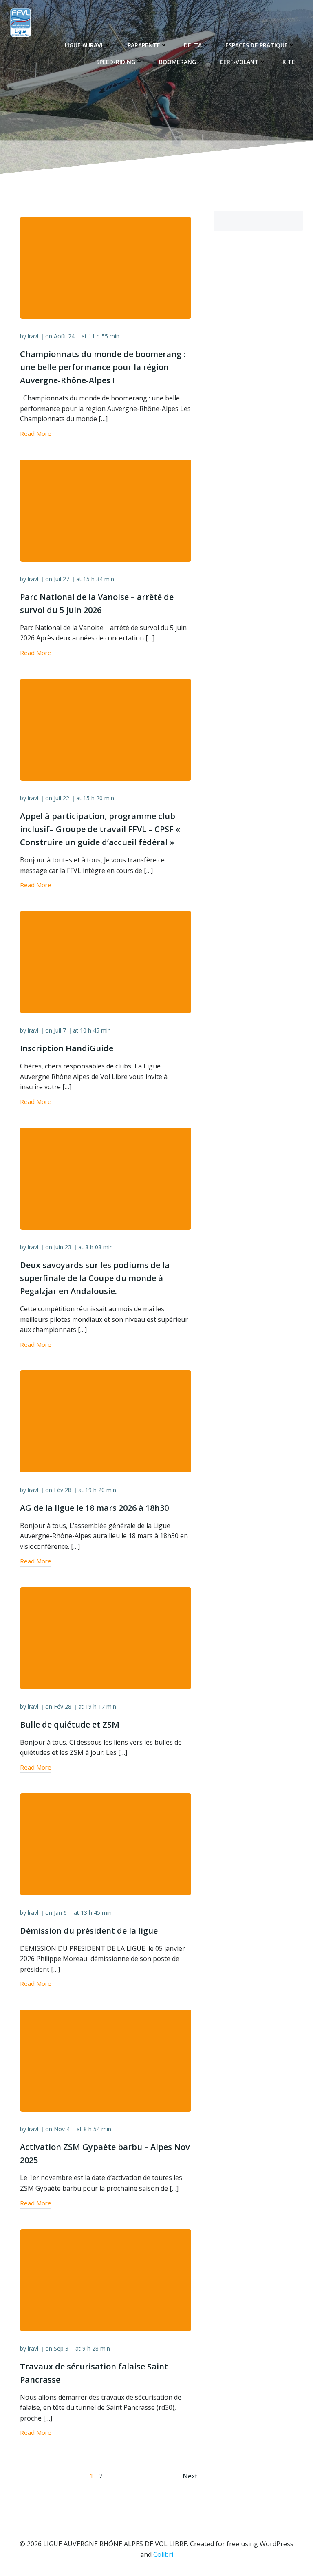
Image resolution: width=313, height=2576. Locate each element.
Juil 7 (60, 1030)
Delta (193, 45)
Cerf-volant (239, 62)
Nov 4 (62, 2129)
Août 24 (64, 336)
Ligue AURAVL (84, 45)
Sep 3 (61, 2348)
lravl (33, 336)
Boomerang (177, 62)
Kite (289, 62)
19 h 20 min (101, 1490)
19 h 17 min (101, 1707)
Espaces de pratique (257, 45)
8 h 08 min (99, 1247)
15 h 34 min (99, 579)
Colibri (163, 2554)
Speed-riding (116, 62)
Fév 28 (63, 1490)
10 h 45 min (95, 1030)
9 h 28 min (96, 2348)
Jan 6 (60, 1913)
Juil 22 (62, 798)
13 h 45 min (96, 1913)
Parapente (144, 45)
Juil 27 (62, 579)
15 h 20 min (99, 798)
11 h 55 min (104, 336)
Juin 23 (63, 1247)
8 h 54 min (97, 2129)
